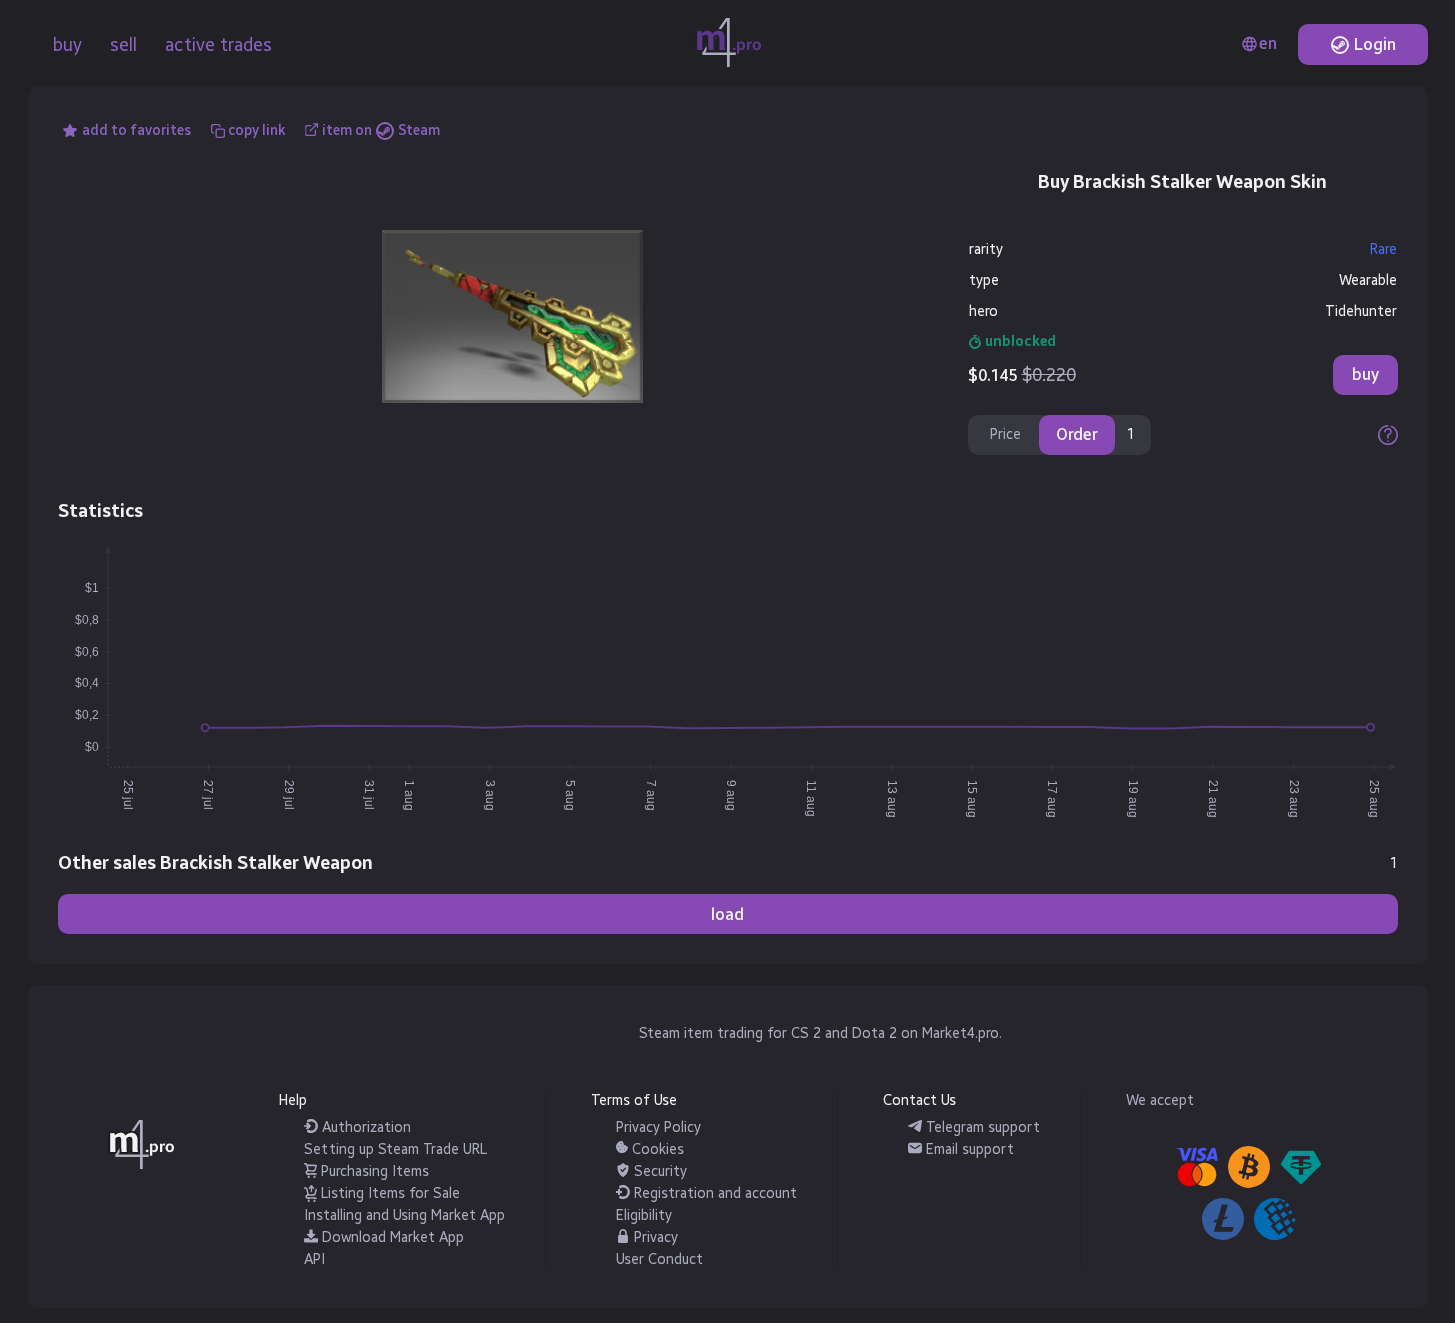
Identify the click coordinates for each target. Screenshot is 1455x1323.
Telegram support (981, 1127)
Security (658, 1171)
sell (123, 45)
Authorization (364, 1127)
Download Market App (391, 1237)
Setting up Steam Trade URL (395, 1149)
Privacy (654, 1237)
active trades (218, 45)
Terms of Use (634, 1100)
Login (1373, 44)
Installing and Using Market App (404, 1215)
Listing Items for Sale (388, 1193)
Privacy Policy (658, 1127)
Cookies (656, 1149)
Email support (968, 1149)
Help (293, 1100)
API (314, 1259)
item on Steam (381, 130)
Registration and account (713, 1193)
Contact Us (919, 1100)
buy (67, 45)
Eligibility (644, 1215)
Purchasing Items (373, 1171)
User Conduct (659, 1259)
